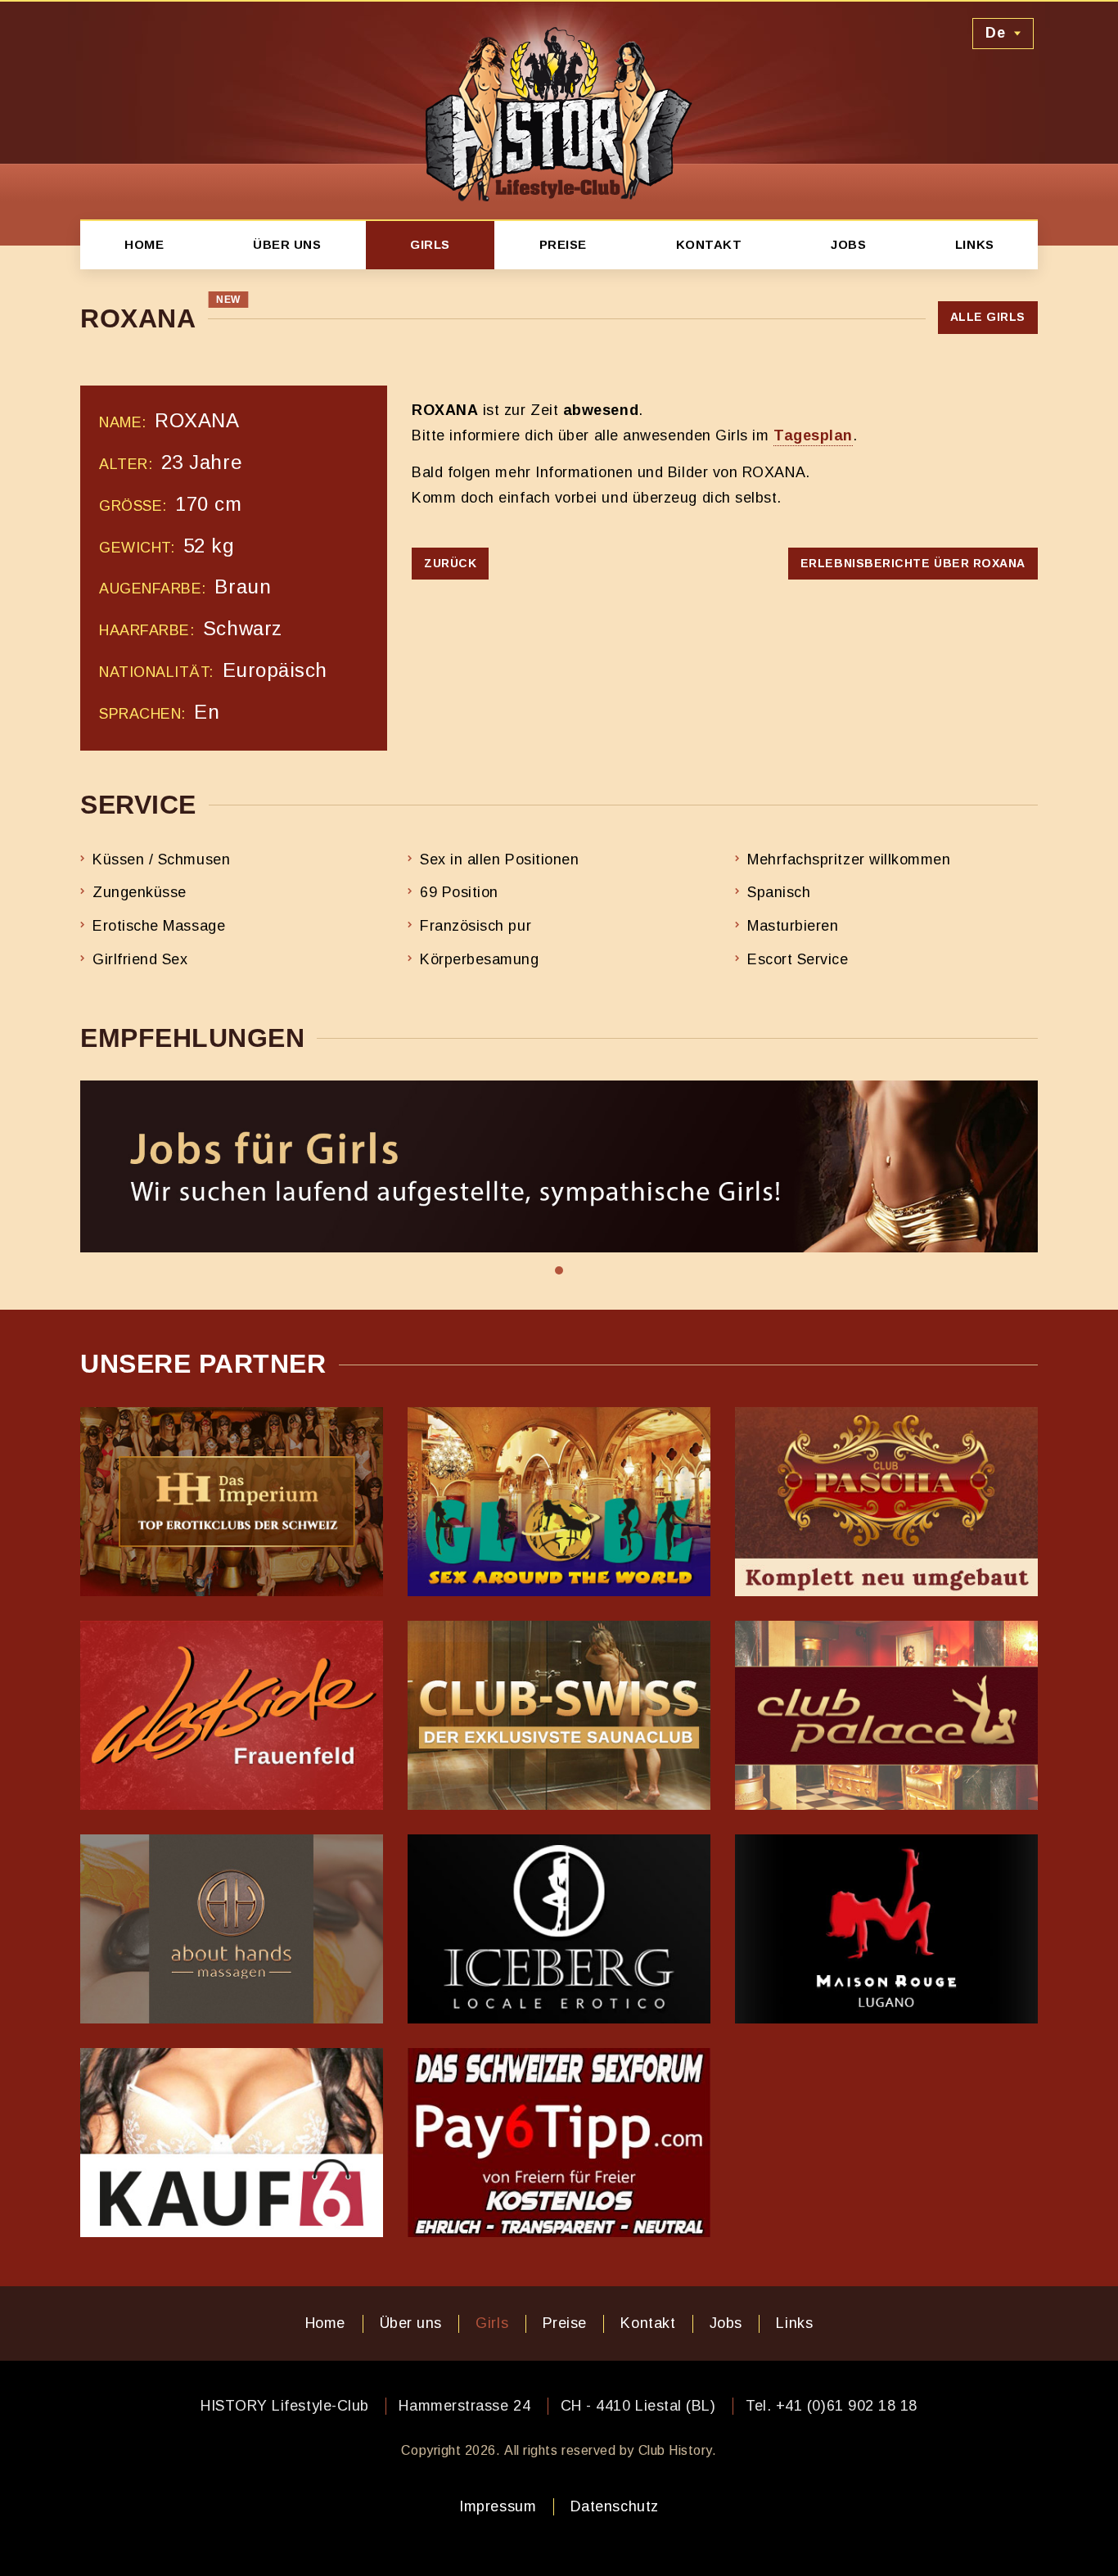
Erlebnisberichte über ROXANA (913, 563)
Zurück (450, 563)
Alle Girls (988, 317)
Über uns (287, 244)
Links (975, 244)
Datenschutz (615, 2506)
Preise (563, 244)
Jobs (848, 244)
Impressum (498, 2506)
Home (144, 244)
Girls (430, 244)
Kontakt (709, 244)
